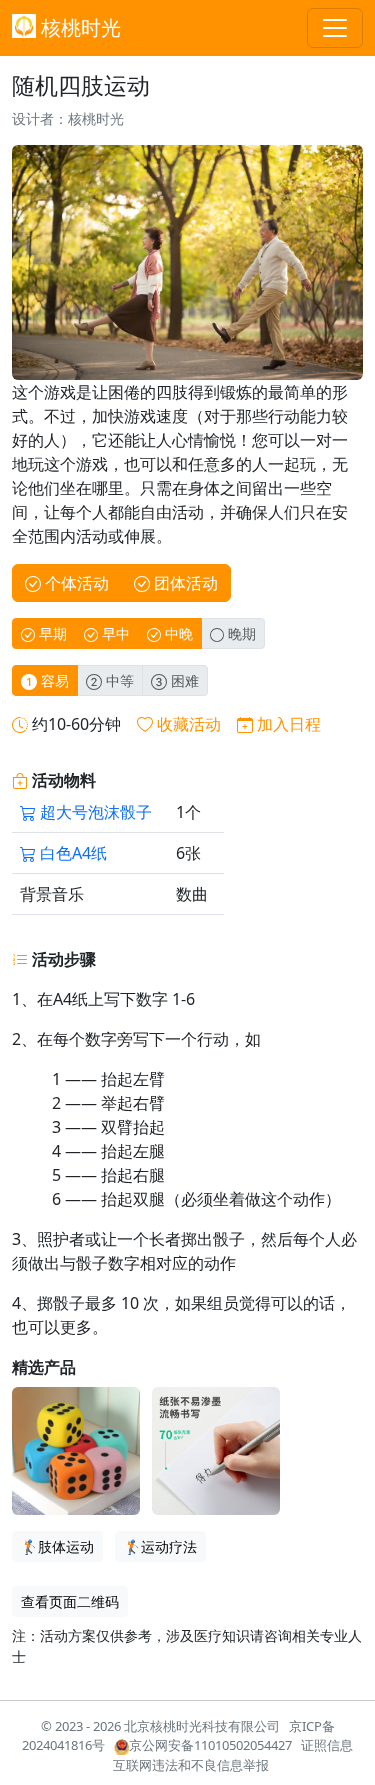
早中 (114, 633)
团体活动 (184, 583)
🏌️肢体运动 (57, 1546)
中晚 (177, 633)
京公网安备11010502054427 (210, 1745)
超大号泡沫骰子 (94, 812)
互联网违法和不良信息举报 (191, 1765)
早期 (51, 633)
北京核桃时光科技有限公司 (202, 1726)
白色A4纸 (71, 853)
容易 (53, 680)
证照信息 (327, 1745)
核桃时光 (78, 27)
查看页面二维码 (70, 1601)
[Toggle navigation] (335, 28)
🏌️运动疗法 (160, 1546)
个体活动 (75, 583)
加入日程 (289, 724)
